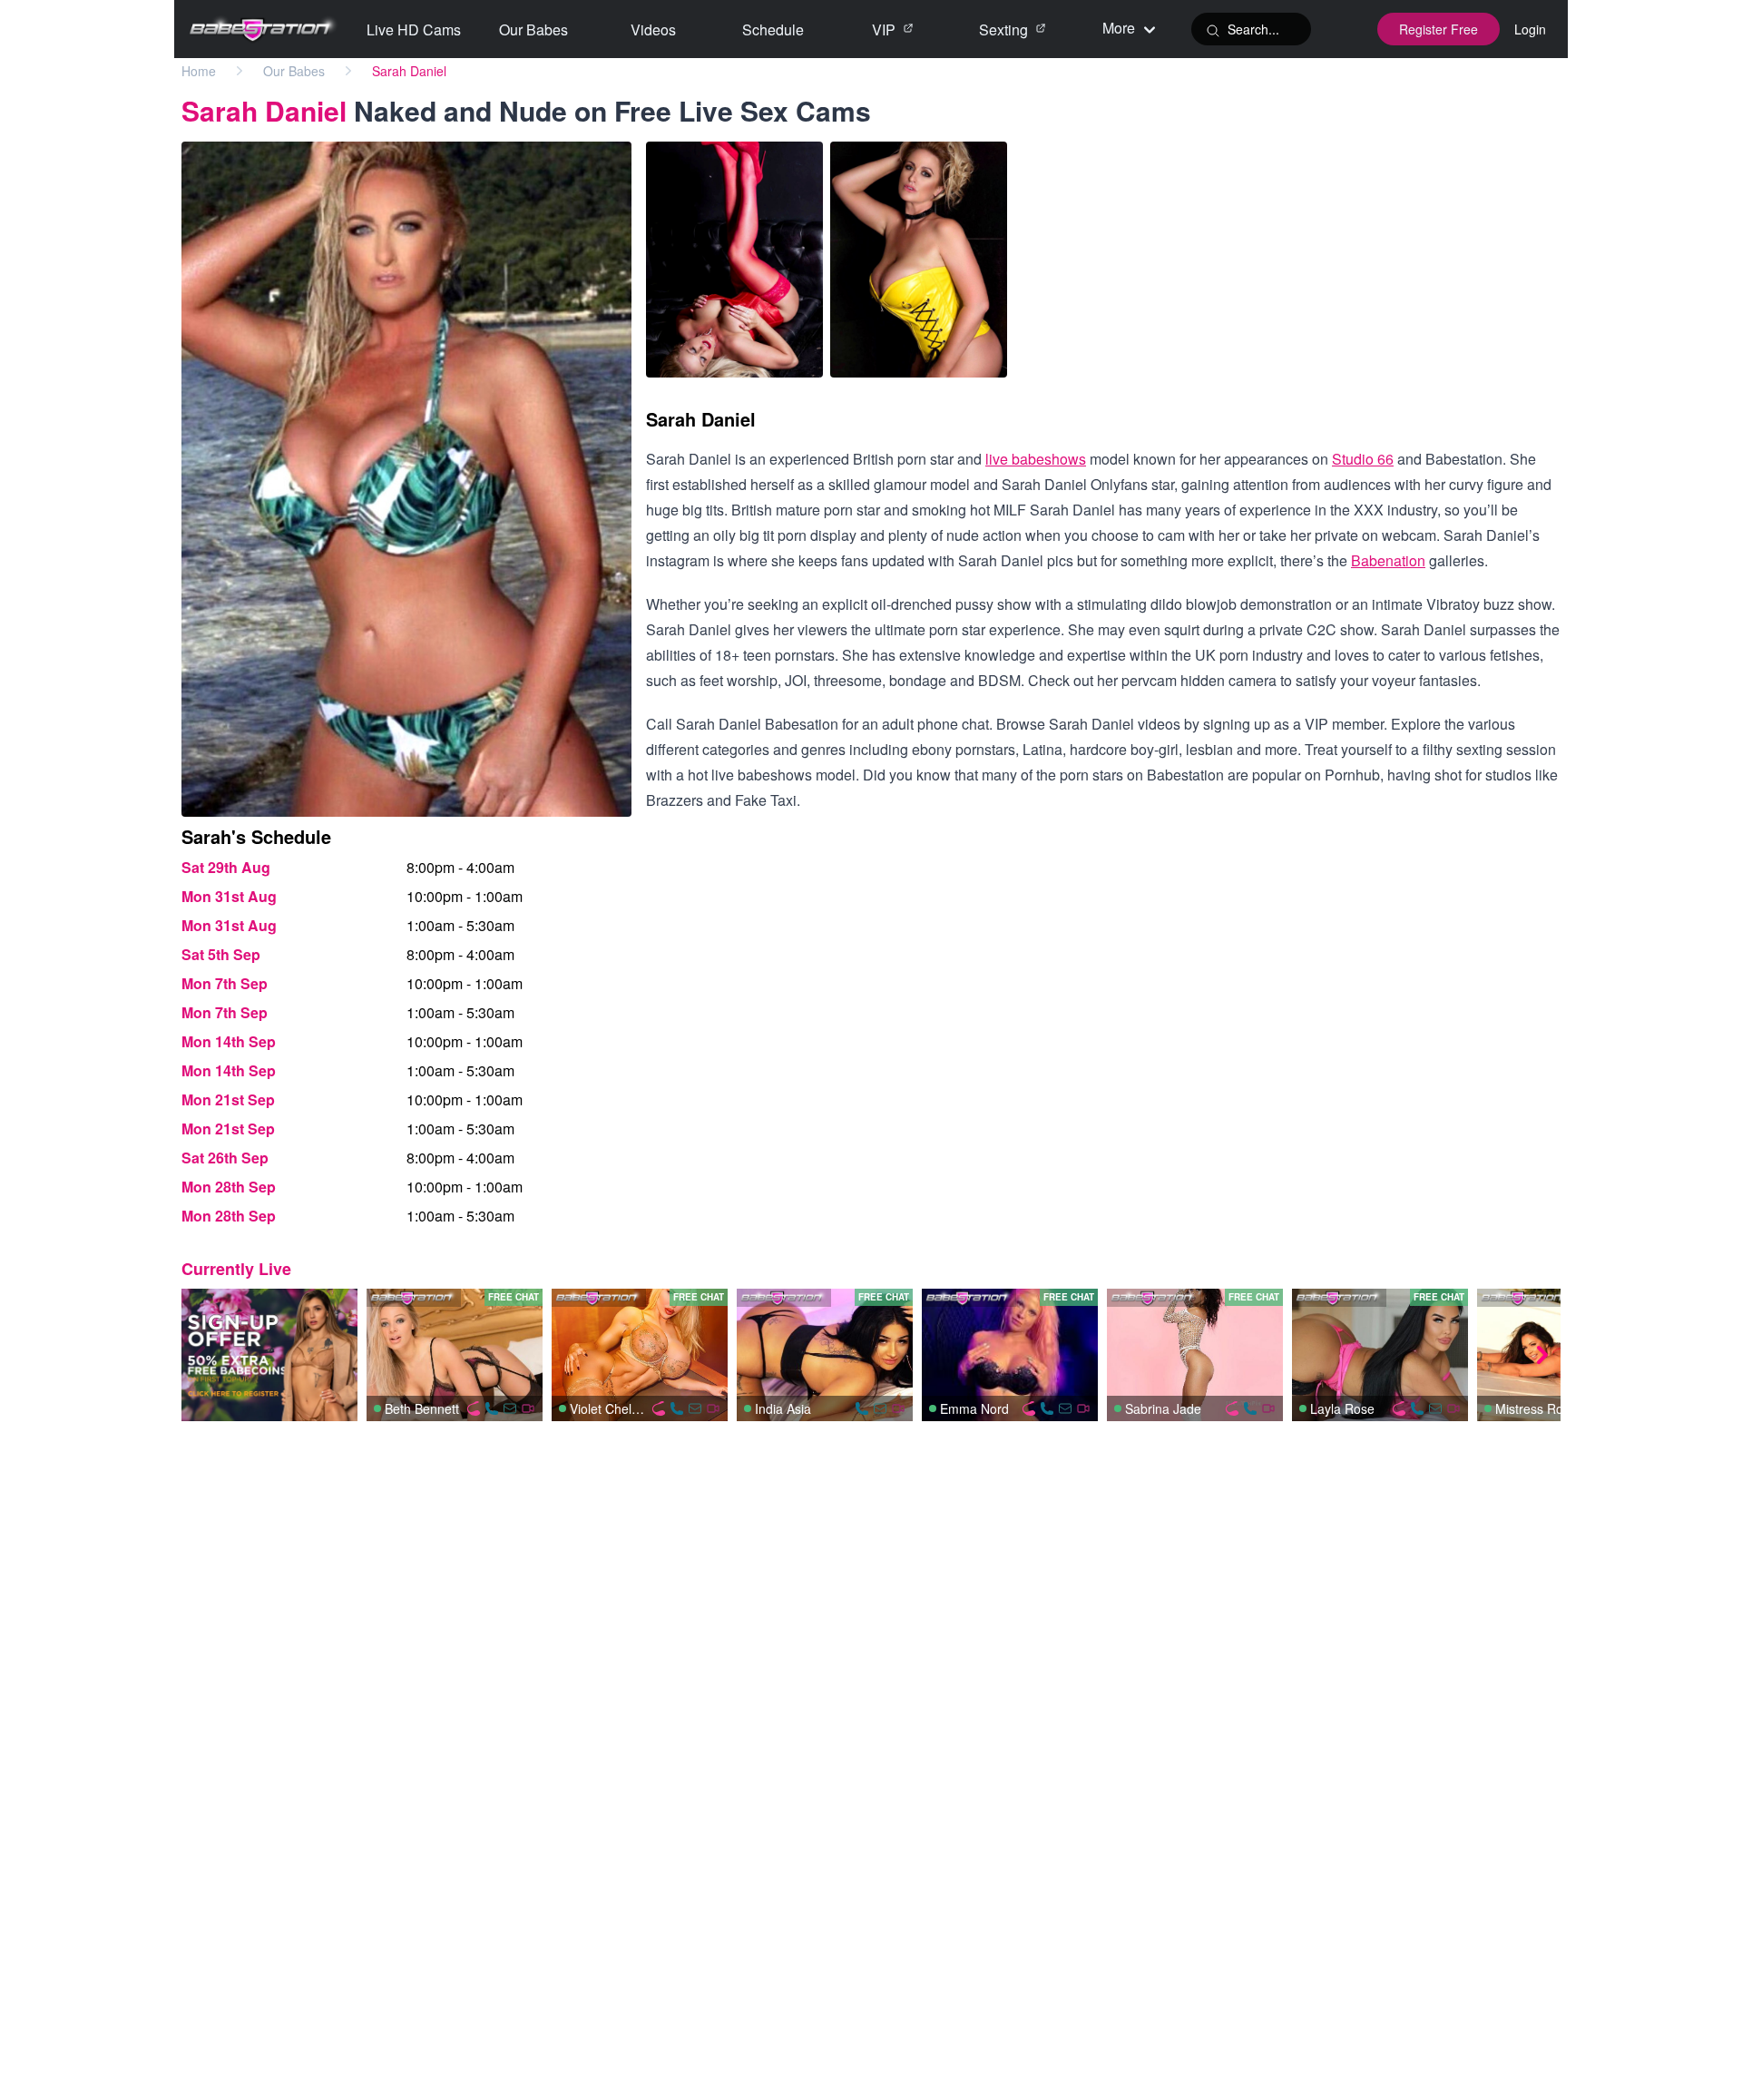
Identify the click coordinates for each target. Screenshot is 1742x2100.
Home (199, 71)
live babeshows (1036, 459)
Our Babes (294, 71)
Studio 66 (1363, 459)
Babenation (1388, 560)
